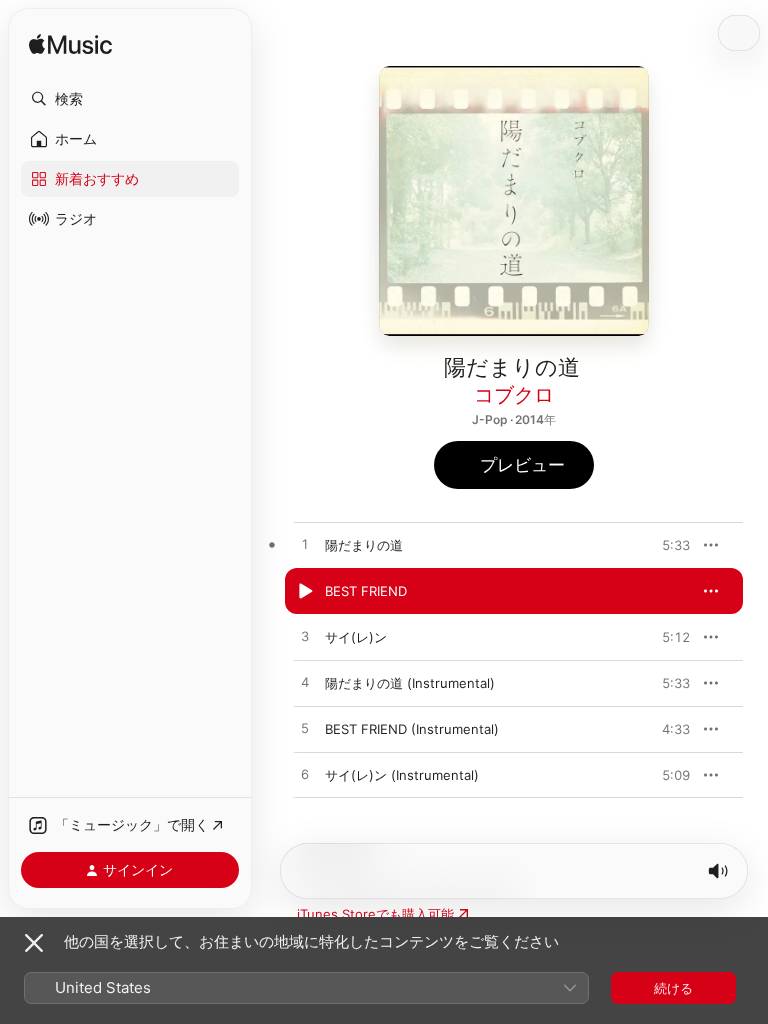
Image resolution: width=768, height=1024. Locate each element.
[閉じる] (34, 943)
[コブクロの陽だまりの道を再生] (305, 545)
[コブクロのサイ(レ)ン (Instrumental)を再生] (305, 775)
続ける (673, 988)
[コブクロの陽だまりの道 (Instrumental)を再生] (305, 683)
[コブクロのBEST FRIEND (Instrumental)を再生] (305, 729)
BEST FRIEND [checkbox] (366, 591)
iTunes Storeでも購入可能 (375, 914)
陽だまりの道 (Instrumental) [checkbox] (410, 683)
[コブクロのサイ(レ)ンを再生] (305, 637)
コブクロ (514, 395)
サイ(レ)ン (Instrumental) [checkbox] (402, 775)
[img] (70, 45)
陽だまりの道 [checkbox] (364, 545)
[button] (130, 99)
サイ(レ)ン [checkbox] (356, 637)
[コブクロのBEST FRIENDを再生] (305, 591)
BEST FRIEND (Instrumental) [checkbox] (412, 729)
